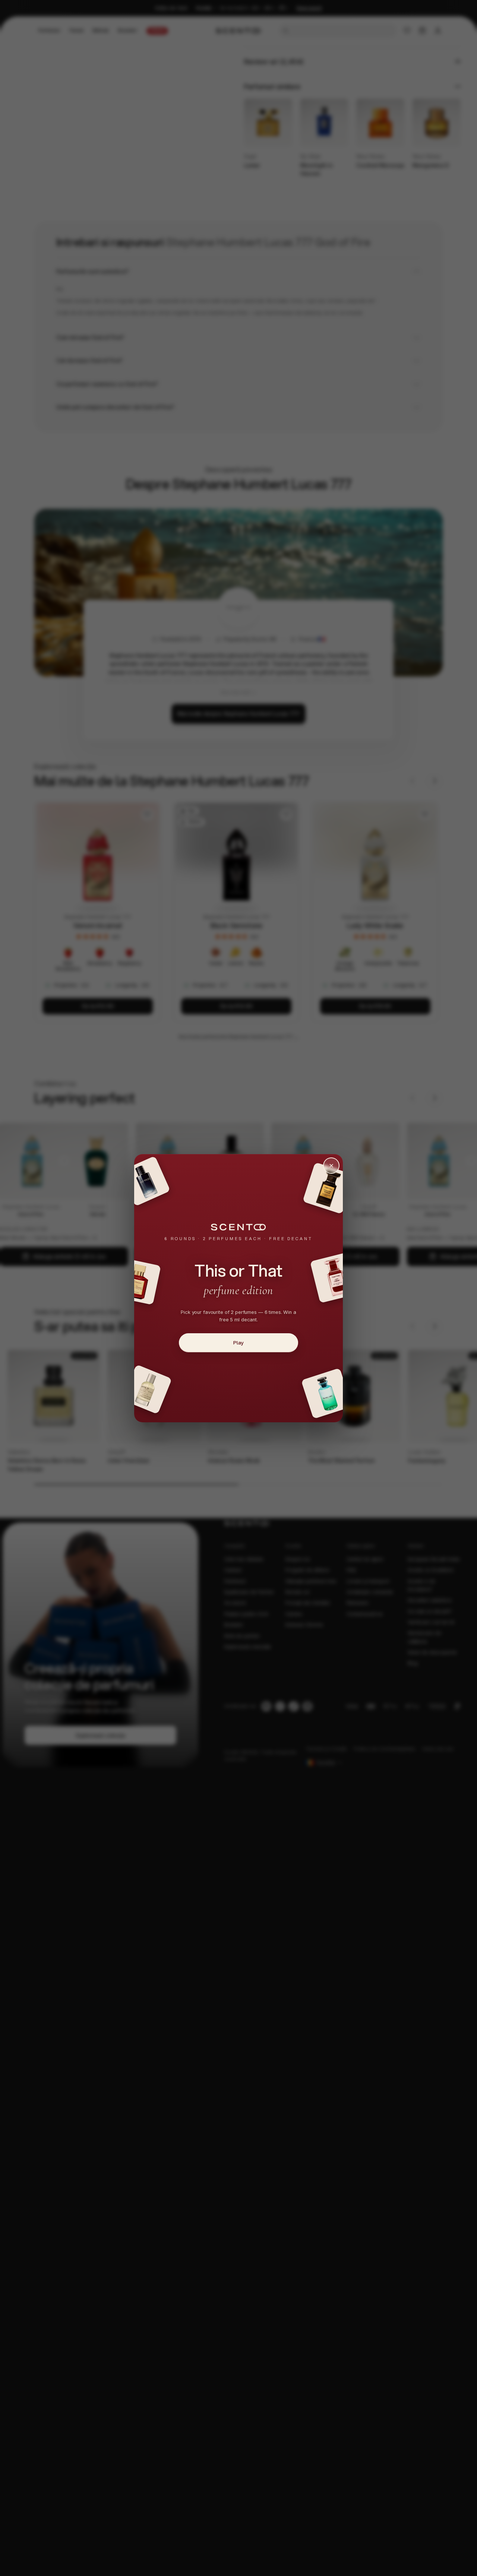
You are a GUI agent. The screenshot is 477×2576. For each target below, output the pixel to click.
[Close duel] (331, 1166)
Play (238, 1343)
